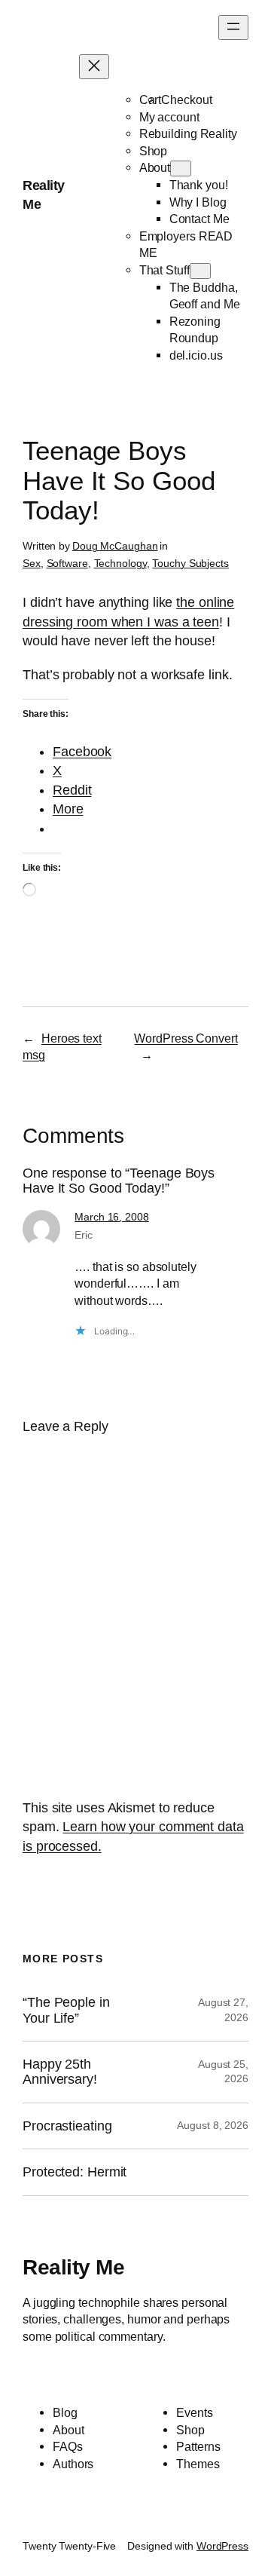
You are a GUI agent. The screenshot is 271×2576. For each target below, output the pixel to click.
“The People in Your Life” (66, 2010)
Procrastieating (67, 2126)
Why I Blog (198, 202)
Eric (84, 1235)
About (155, 167)
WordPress (222, 2546)
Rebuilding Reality (188, 133)
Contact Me (199, 219)
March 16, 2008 (112, 1217)
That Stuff (164, 270)
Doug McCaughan (115, 546)
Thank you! (199, 185)
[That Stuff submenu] (200, 271)
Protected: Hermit (75, 2172)
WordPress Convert (186, 1038)
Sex (32, 563)
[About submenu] (181, 168)
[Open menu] (233, 28)
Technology (120, 563)
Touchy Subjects (190, 563)
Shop (154, 151)
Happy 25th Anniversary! (60, 2072)
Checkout (186, 100)
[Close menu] (94, 67)
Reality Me (73, 2267)
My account (169, 117)
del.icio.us (196, 355)
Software (67, 563)
